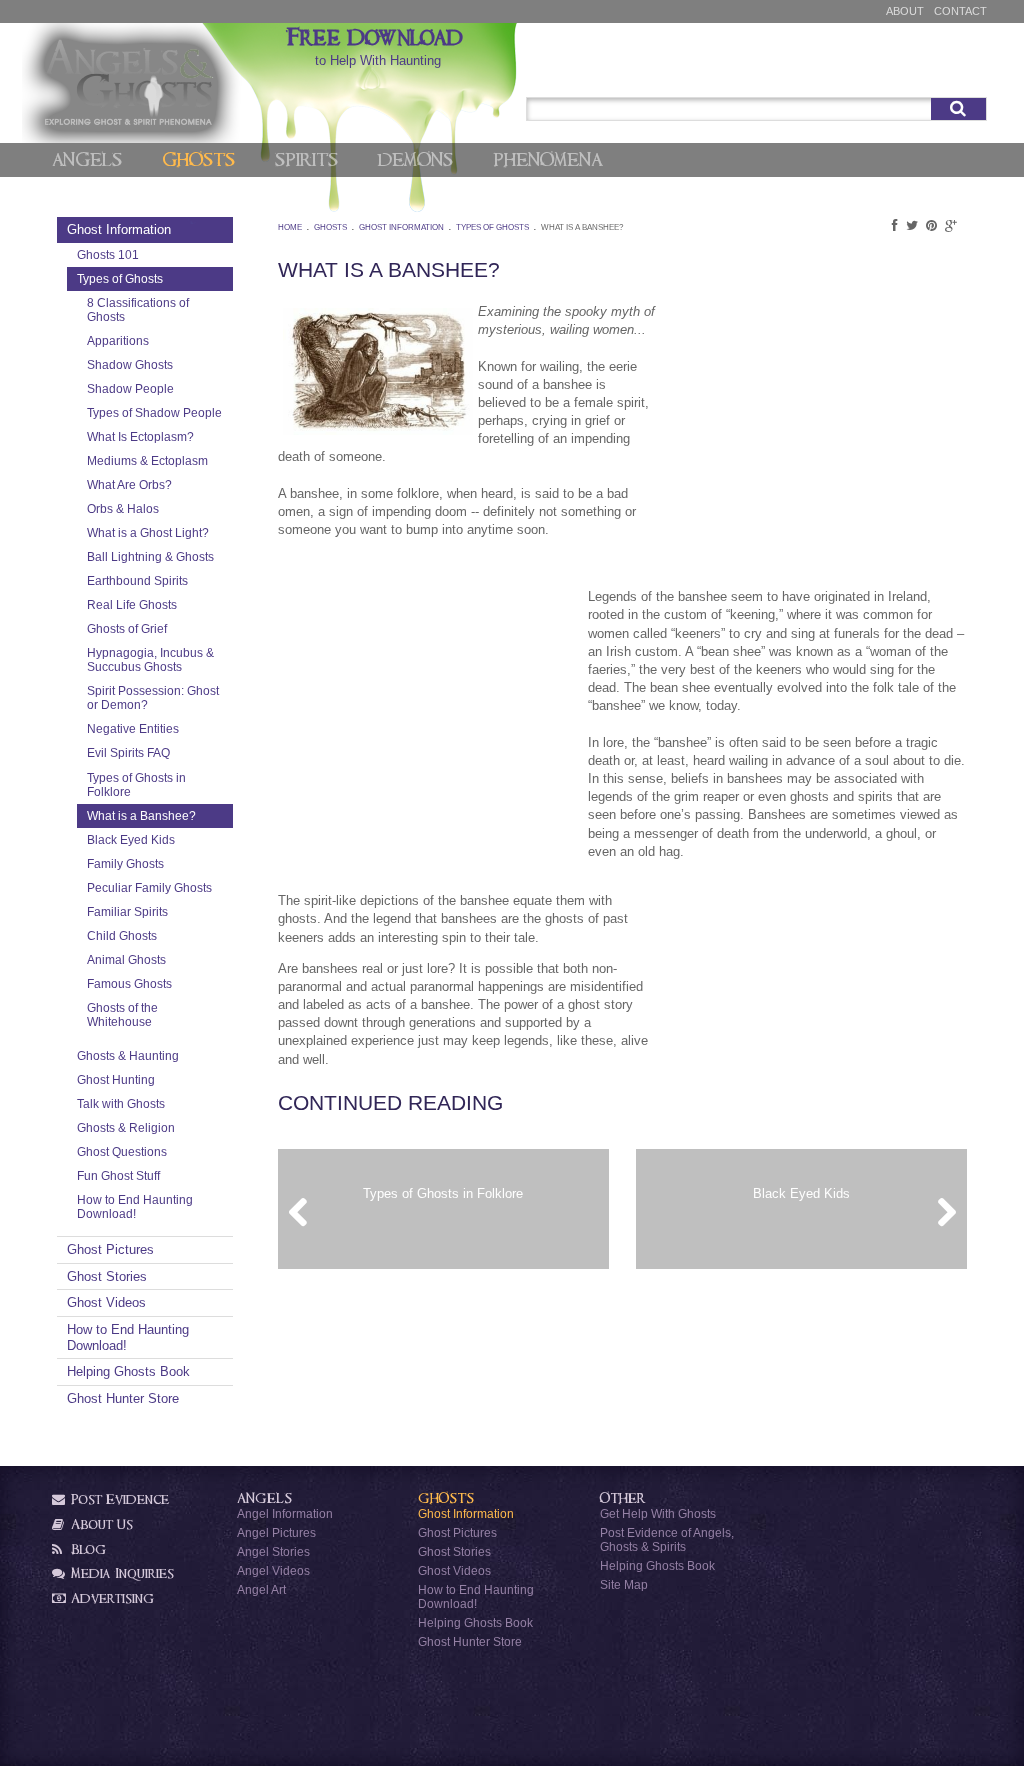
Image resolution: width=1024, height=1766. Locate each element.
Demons (415, 160)
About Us (100, 1524)
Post (899, 73)
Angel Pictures (276, 1532)
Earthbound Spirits (137, 580)
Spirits (306, 160)
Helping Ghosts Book (128, 1371)
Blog (86, 1549)
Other (623, 1498)
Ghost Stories (107, 1276)
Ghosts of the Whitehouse (122, 1014)
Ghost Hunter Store (123, 1398)
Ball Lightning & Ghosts (150, 556)
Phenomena (547, 160)
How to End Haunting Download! (135, 1206)
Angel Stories (273, 1551)
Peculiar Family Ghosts (149, 887)
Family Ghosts (125, 863)
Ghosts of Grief (127, 628)
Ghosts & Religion (126, 1127)
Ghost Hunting (116, 1079)
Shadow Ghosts (130, 364)
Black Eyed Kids (131, 839)
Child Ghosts (122, 935)
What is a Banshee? (141, 815)
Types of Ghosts (120, 278)
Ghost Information (119, 229)
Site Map (624, 1584)
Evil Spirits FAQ (128, 752)
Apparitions (118, 340)
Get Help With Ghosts (658, 1513)
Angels (87, 160)
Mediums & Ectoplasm (147, 460)
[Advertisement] (817, 438)
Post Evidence (118, 1499)
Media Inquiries (120, 1573)
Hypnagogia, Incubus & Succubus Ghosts (150, 659)
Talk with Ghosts (121, 1103)
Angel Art (261, 1589)
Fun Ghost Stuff (118, 1175)
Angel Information (285, 1513)
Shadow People (130, 388)
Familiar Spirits (127, 911)
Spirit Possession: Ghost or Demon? (153, 697)
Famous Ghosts (129, 983)
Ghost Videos (106, 1302)
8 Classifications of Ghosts (138, 309)
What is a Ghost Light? (148, 532)
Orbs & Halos (123, 508)
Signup (957, 73)
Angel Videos (273, 1570)
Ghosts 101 (108, 254)
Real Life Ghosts (132, 604)
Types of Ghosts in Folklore (136, 784)
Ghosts (198, 160)
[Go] (958, 109)
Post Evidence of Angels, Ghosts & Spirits (667, 1539)
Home (290, 227)
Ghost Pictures (110, 1249)
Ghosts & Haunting (128, 1055)
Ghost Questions (122, 1151)
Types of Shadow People (154, 412)
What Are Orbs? (129, 484)
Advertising (110, 1598)
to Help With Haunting (378, 47)
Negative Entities (133, 728)
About (905, 11)
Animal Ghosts (126, 959)
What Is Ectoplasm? (140, 436)
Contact (960, 11)
